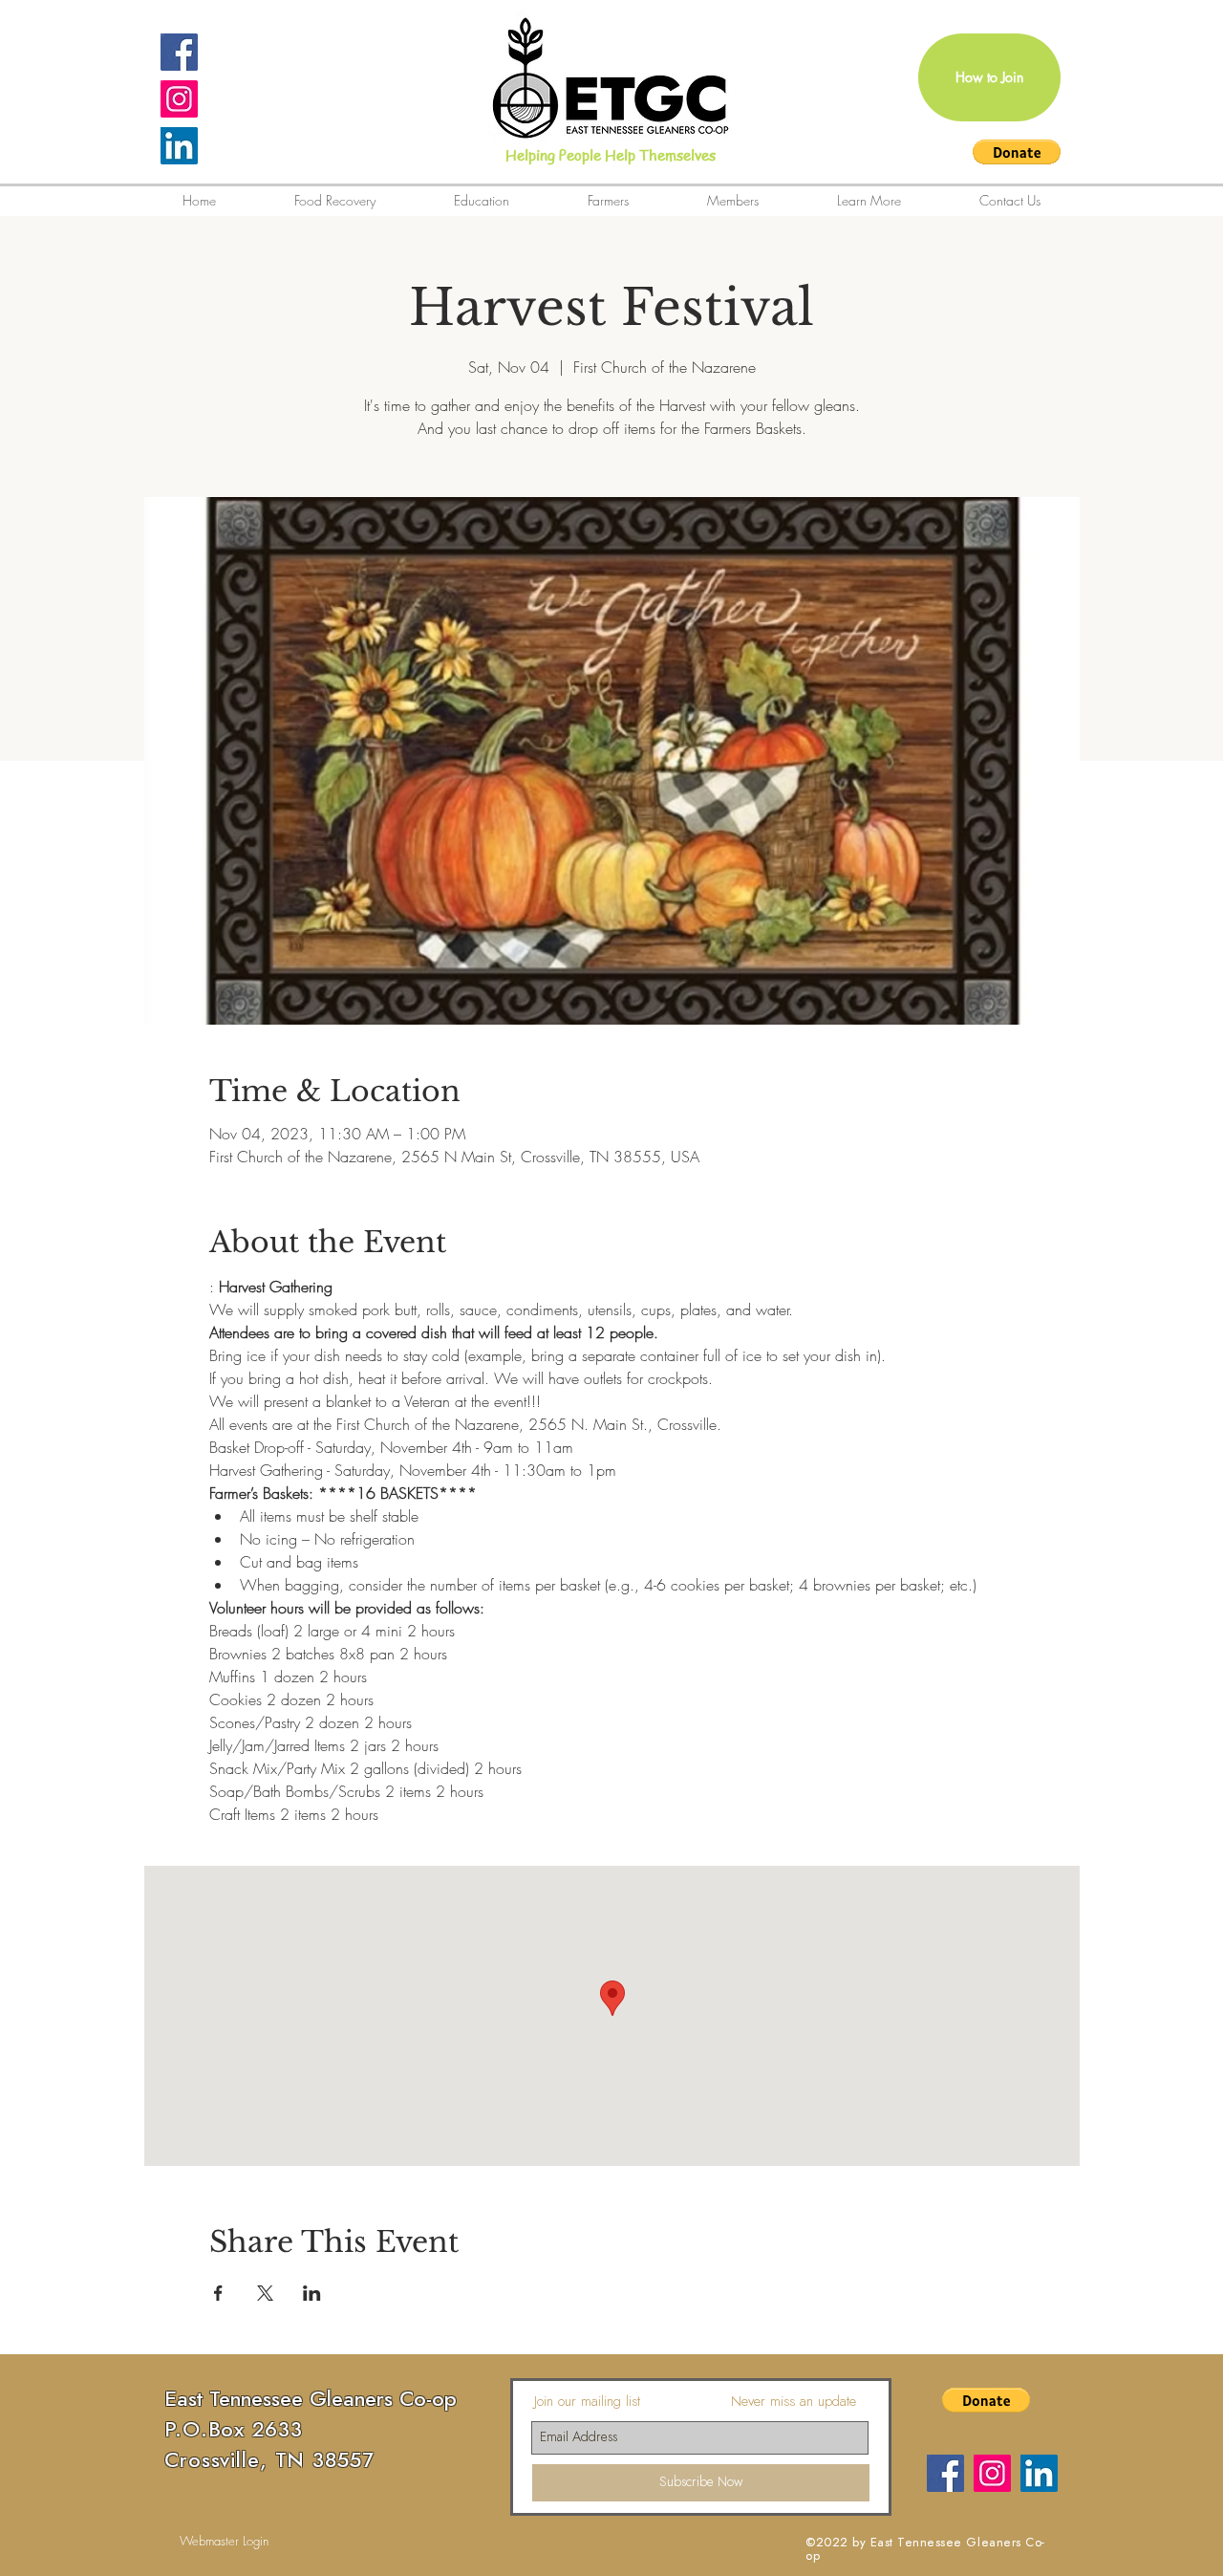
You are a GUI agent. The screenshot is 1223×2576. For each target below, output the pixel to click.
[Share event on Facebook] (218, 2293)
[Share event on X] (265, 2293)
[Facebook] (945, 2473)
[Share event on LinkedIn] (312, 2293)
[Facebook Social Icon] (179, 52)
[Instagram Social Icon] (179, 99)
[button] (1017, 152)
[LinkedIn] (179, 146)
